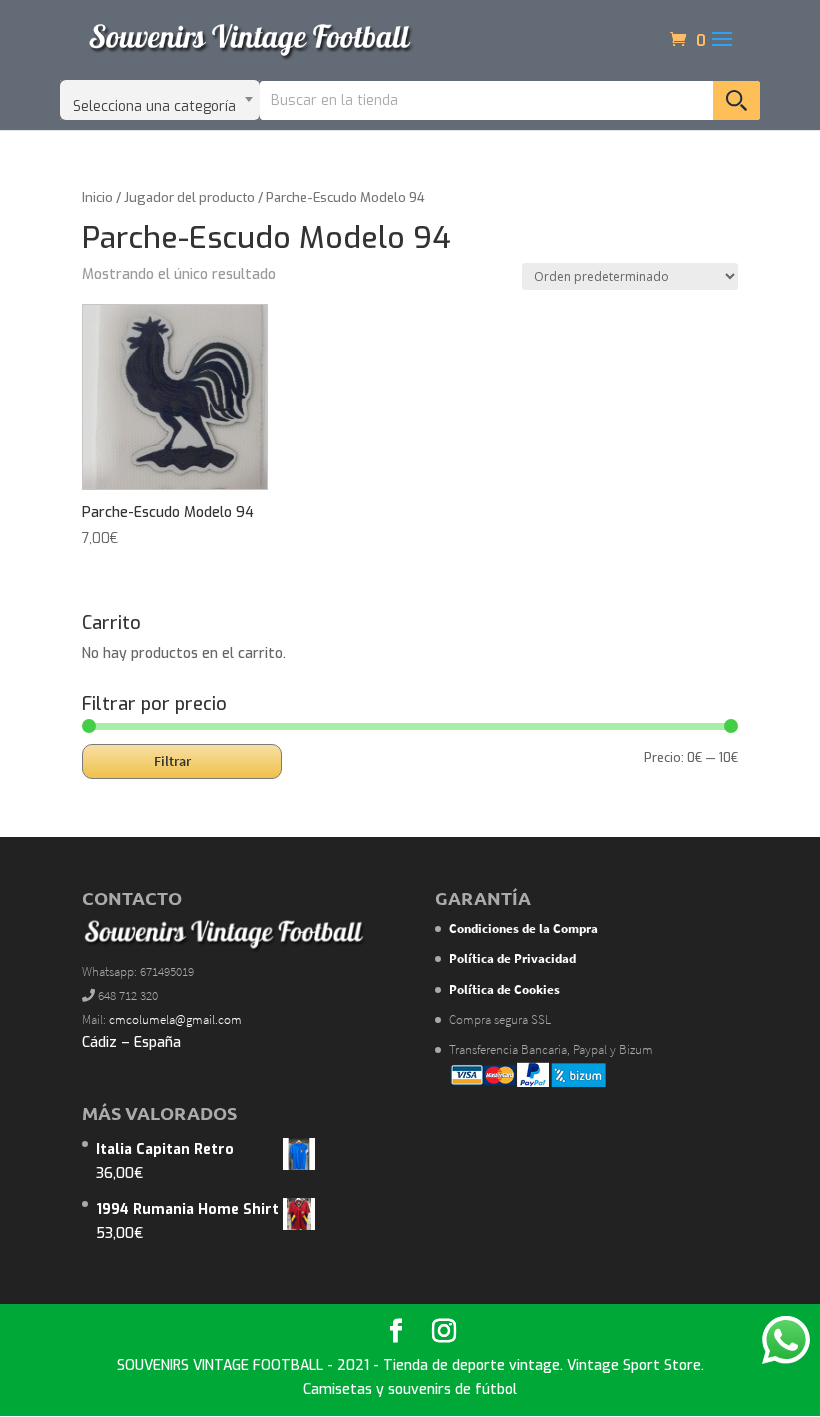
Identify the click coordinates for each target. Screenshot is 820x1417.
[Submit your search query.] (736, 100)
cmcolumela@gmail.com (175, 1019)
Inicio (97, 197)
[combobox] (160, 100)
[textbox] (160, 100)
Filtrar (172, 761)
